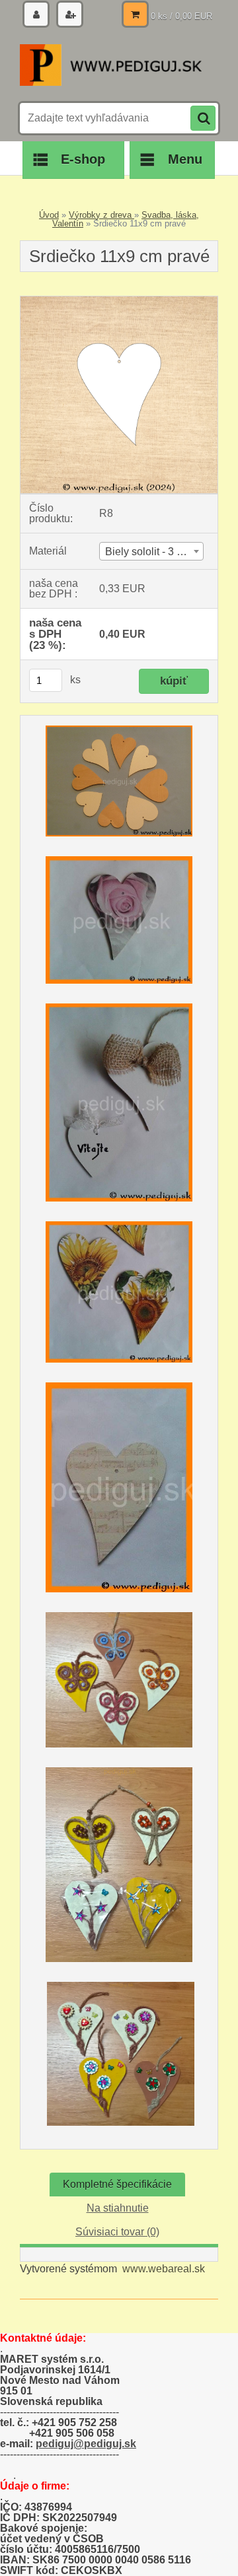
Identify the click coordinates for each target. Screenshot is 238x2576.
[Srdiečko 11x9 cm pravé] (119, 301)
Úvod (49, 215)
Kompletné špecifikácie (117, 2184)
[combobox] (151, 551)
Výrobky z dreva (101, 215)
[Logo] (111, 65)
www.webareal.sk (164, 2269)
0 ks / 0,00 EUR (181, 16)
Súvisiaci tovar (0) (117, 2232)
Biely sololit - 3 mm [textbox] (149, 552)
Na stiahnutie (118, 2208)
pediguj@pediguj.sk (86, 2444)
